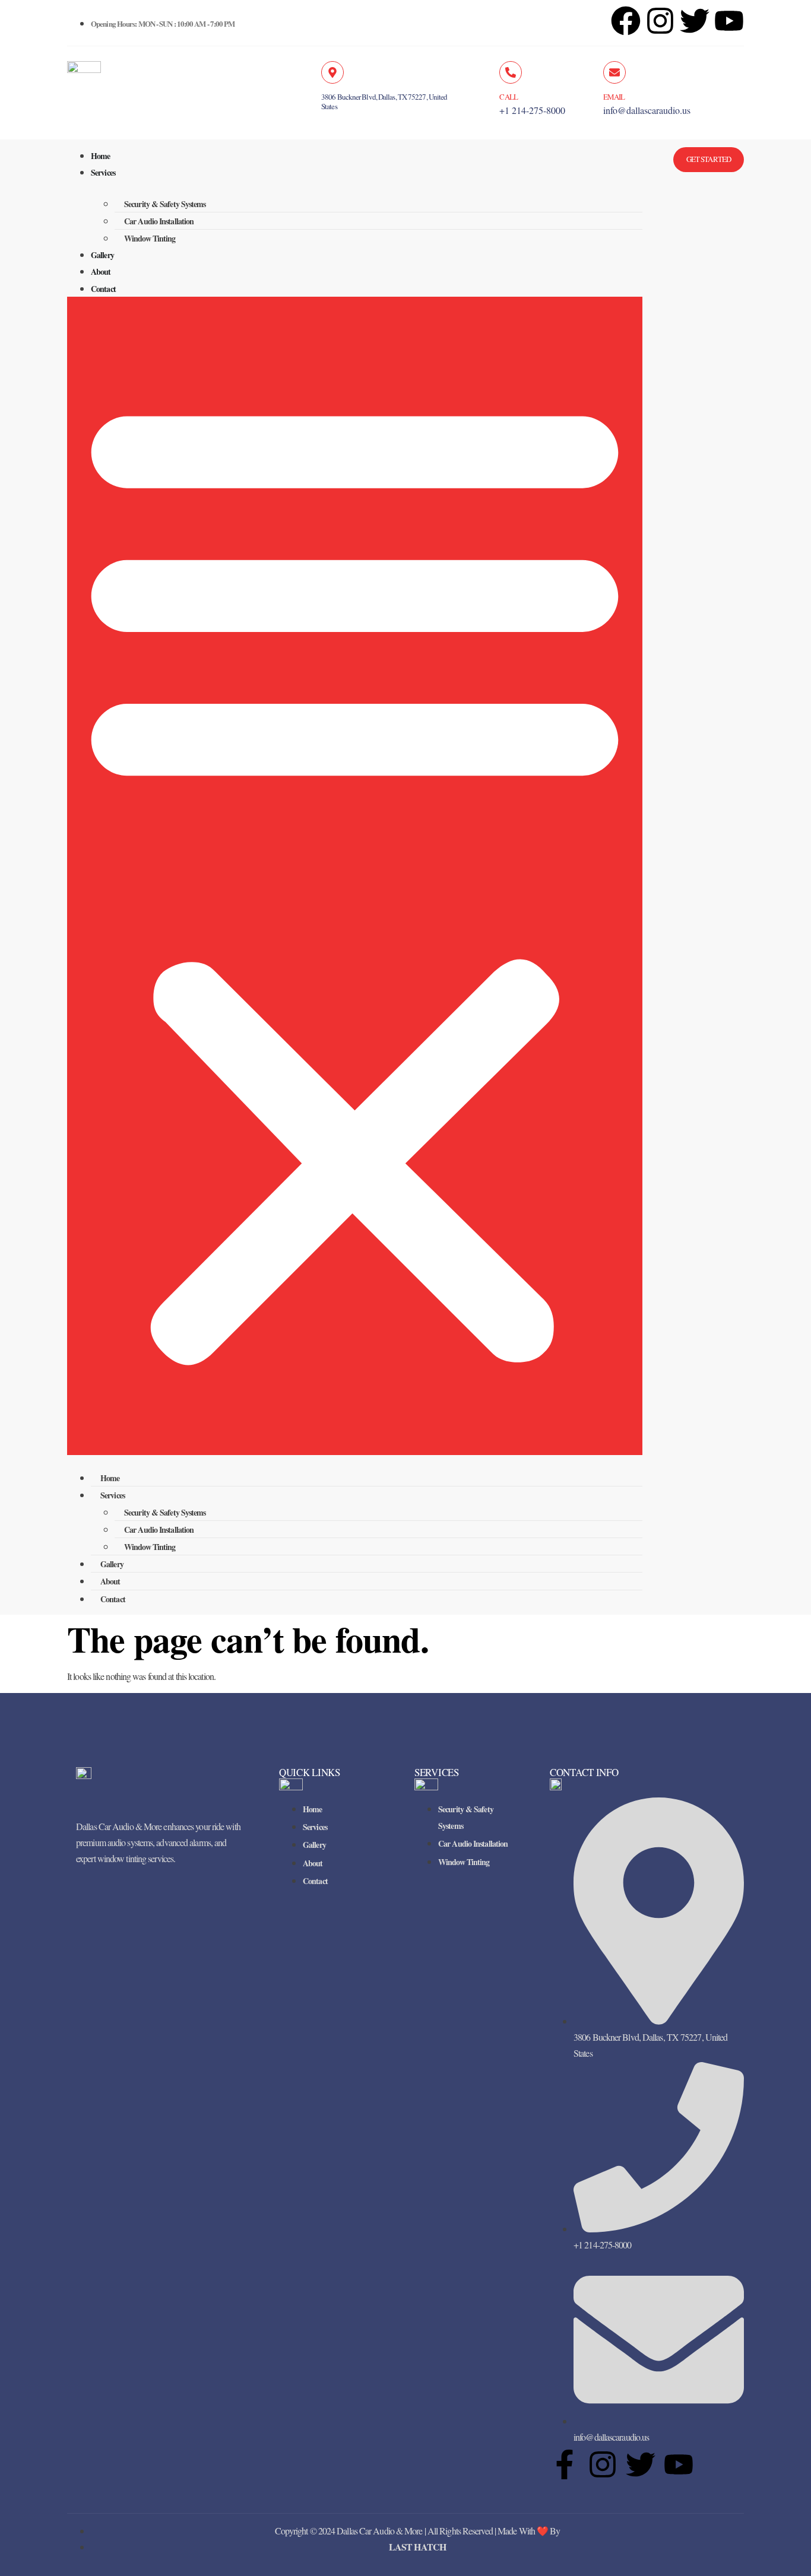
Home (100, 156)
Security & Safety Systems (165, 204)
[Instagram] (660, 21)
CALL (508, 97)
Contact (103, 289)
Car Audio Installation (159, 221)
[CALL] (511, 72)
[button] (355, 876)
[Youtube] (679, 2464)
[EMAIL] (614, 72)
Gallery (102, 255)
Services (103, 172)
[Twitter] (641, 2464)
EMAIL (614, 97)
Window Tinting (150, 238)
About (101, 271)
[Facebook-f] (565, 2464)
